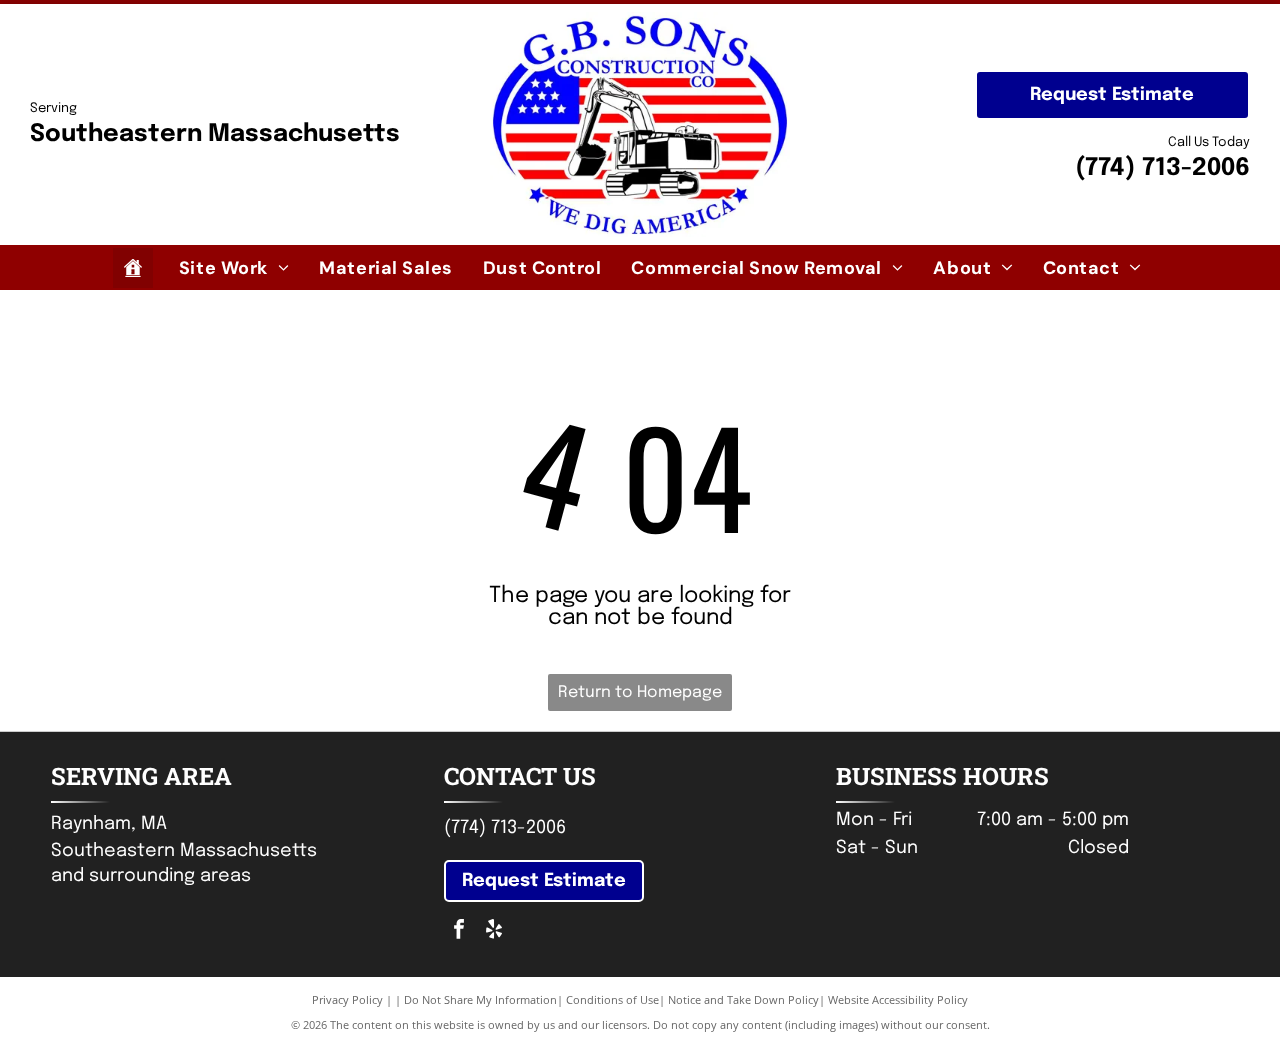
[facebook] (459, 931)
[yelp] (494, 931)
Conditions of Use (612, 999)
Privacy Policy (347, 999)
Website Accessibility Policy (898, 999)
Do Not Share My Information (480, 999)
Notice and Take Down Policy (743, 999)
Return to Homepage (640, 692)
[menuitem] (234, 267)
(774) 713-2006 (1162, 168)
